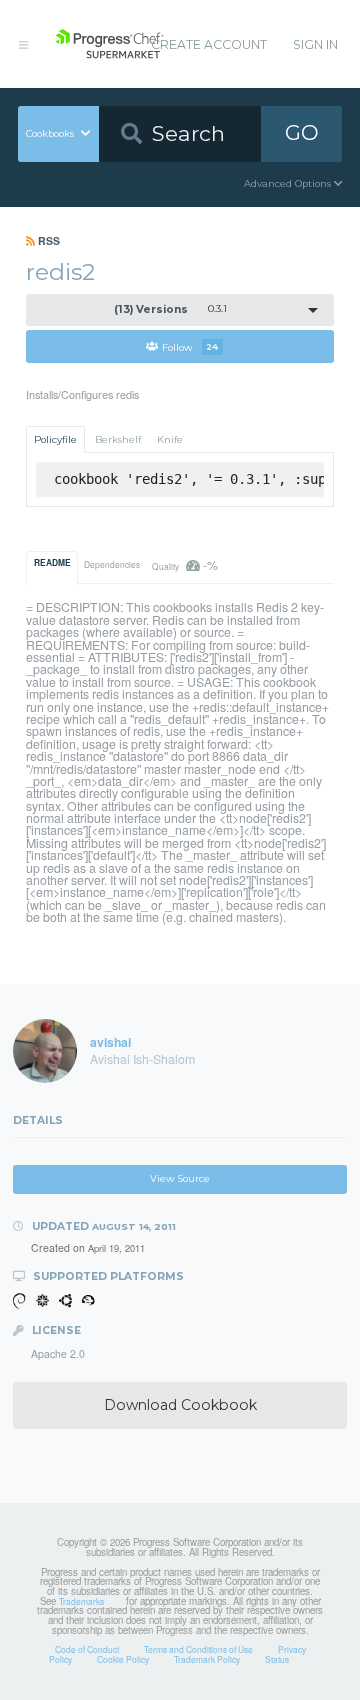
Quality (184, 564)
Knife (170, 439)
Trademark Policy (207, 1659)
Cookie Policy (123, 1659)
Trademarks (81, 1601)
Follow (190, 346)
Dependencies (112, 564)
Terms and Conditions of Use (198, 1649)
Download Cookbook (180, 1405)
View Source (180, 1178)
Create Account (209, 44)
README (52, 563)
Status (277, 1659)
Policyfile (55, 439)
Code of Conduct (87, 1649)
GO (302, 132)
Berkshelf (118, 439)
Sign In (315, 44)
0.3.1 (171, 309)
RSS (47, 240)
